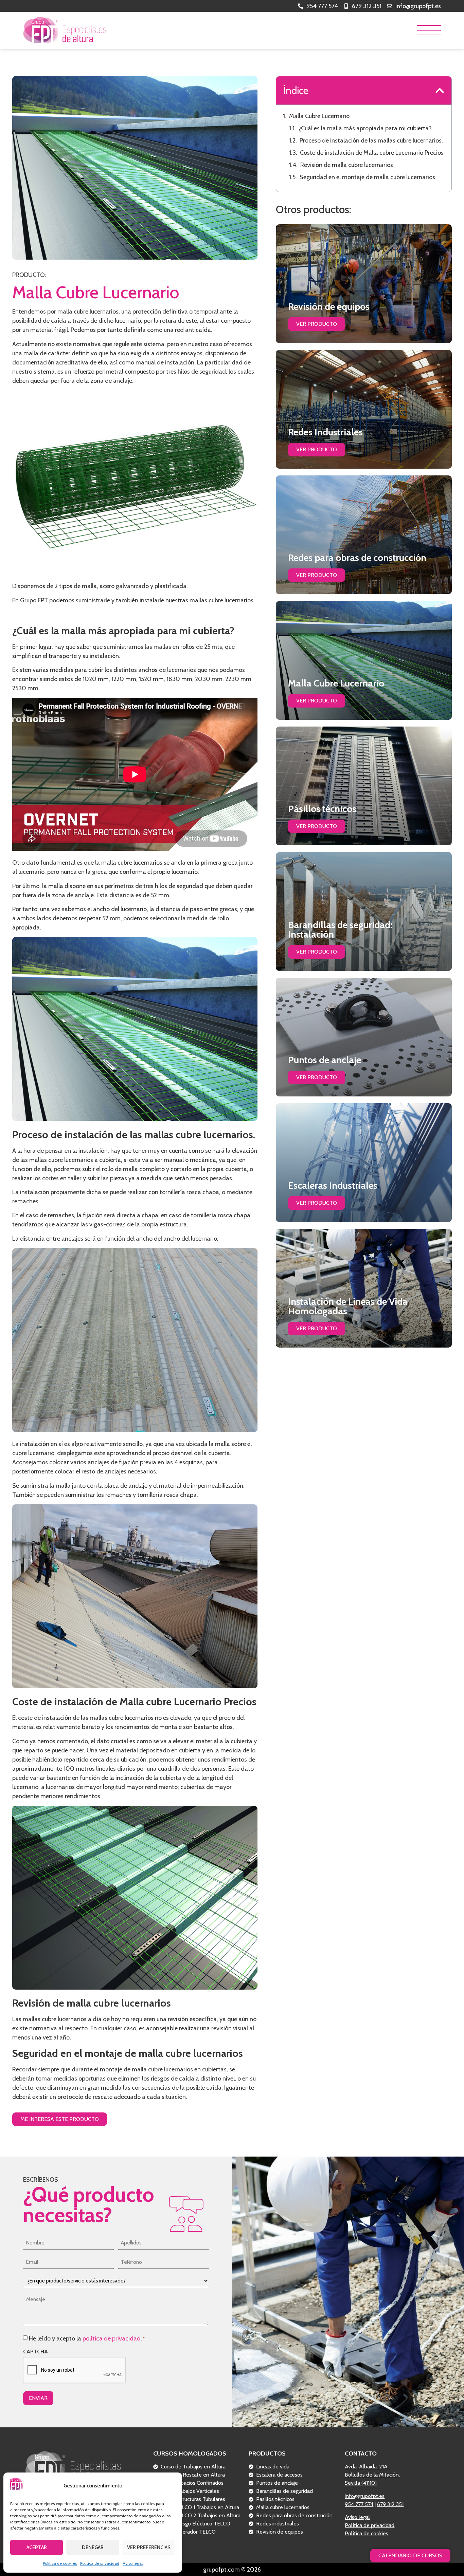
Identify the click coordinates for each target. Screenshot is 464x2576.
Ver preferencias (149, 2547)
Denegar (93, 2547)
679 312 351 (390, 2504)
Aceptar (37, 2547)
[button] (440, 90)
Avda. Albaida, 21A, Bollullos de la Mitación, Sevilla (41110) (372, 2475)
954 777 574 (359, 2504)
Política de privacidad (100, 2563)
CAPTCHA (35, 2352)
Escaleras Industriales (333, 1185)
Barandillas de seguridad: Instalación (340, 929)
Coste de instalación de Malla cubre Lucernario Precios (372, 153)
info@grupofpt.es (365, 2496)
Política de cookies (60, 2563)
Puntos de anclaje (325, 1060)
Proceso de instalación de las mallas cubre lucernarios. (371, 140)
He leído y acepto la (87, 2338)
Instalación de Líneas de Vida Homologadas (348, 1306)
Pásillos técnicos (322, 809)
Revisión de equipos (329, 306)
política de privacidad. (112, 2338)
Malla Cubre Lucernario (319, 116)
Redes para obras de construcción (357, 558)
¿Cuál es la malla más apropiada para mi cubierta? (365, 128)
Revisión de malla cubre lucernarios (347, 165)
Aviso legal (133, 2563)
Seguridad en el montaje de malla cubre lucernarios (367, 177)
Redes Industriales (325, 432)
